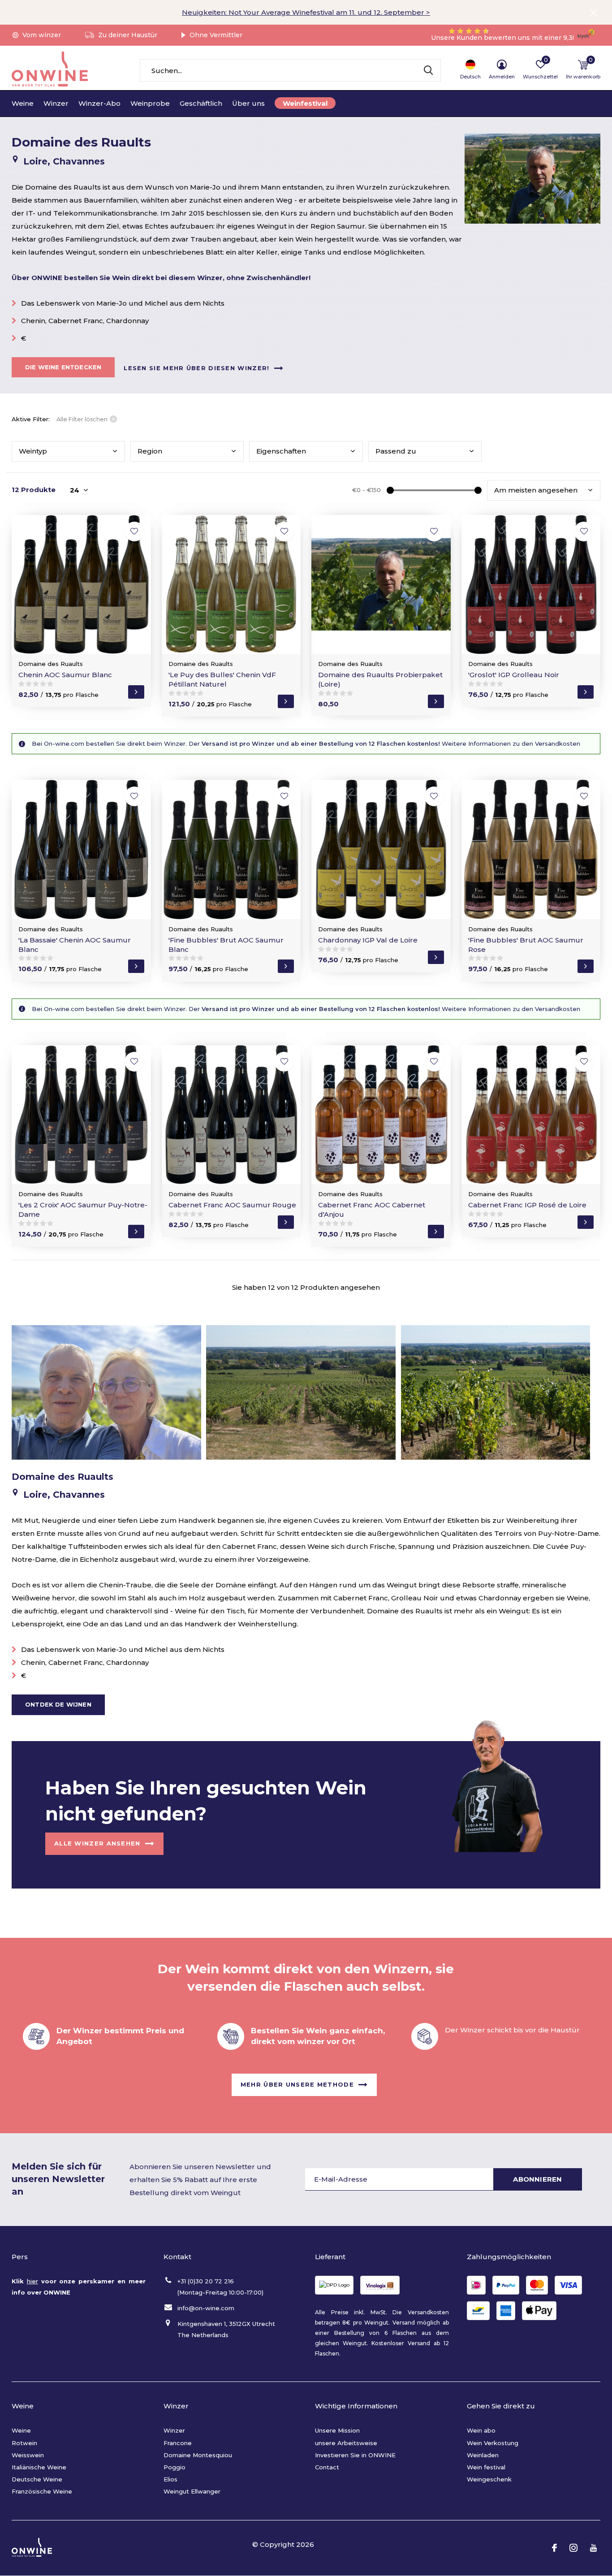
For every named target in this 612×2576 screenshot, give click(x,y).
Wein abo (481, 2430)
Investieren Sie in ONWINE (355, 2455)
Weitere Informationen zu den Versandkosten (510, 743)
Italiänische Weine (39, 2467)
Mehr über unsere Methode (297, 2084)
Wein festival (486, 2467)
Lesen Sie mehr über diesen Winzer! (196, 367)
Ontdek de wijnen (58, 1704)
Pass (396, 451)
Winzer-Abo (99, 103)
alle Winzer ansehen (97, 1843)
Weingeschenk (489, 2479)
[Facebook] (554, 2548)
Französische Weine (42, 2491)
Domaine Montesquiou (198, 2455)
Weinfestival (305, 103)
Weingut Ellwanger (192, 2491)
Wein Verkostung (493, 2443)
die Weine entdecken (63, 367)
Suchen (428, 70)
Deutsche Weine (37, 2479)
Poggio (175, 2467)
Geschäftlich (201, 103)
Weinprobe (150, 103)
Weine (23, 103)
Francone (178, 2443)
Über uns (248, 103)
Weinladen (483, 2455)
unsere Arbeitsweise (346, 2443)
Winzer (56, 103)
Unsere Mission (337, 2430)
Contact (327, 2467)
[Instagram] (573, 2548)
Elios (170, 2479)
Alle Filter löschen (82, 419)
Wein (33, 451)
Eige (281, 451)
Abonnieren (537, 2179)
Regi (150, 451)
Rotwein (24, 2443)
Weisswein (28, 2455)
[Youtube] (593, 2548)
